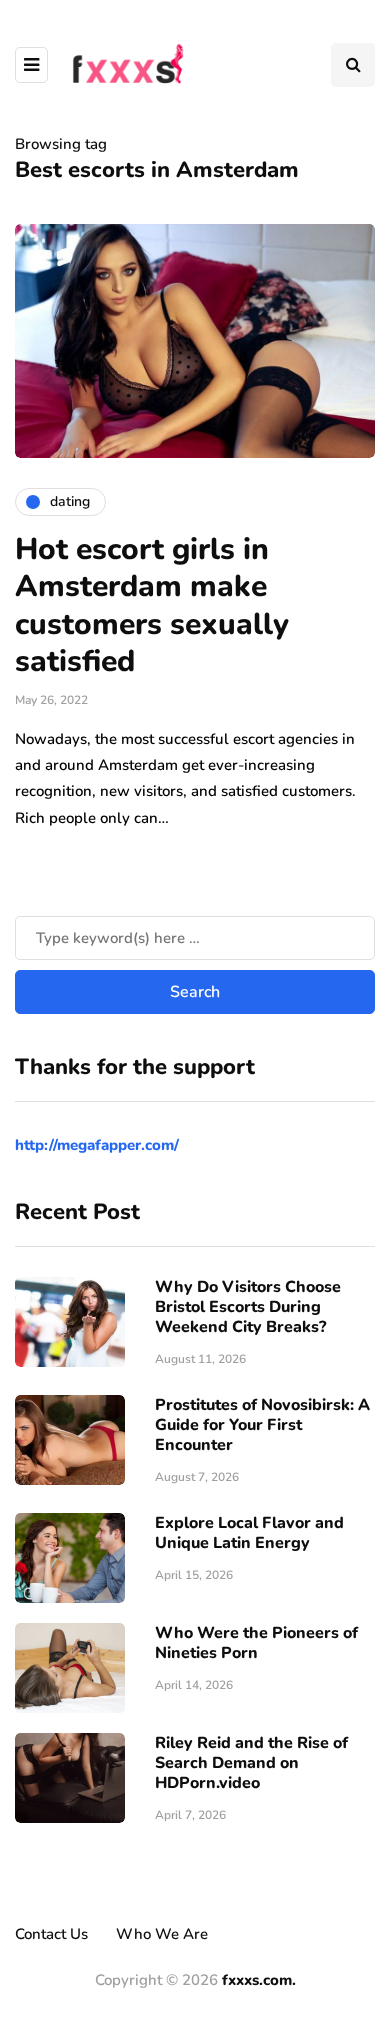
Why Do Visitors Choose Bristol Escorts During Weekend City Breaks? (248, 1307)
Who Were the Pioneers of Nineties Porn (256, 1643)
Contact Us (51, 1934)
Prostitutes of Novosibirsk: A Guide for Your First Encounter (262, 1425)
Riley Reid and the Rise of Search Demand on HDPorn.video (251, 1763)
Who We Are (162, 1934)
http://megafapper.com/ (97, 1145)
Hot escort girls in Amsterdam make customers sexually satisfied (152, 606)
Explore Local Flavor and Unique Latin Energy (249, 1533)
